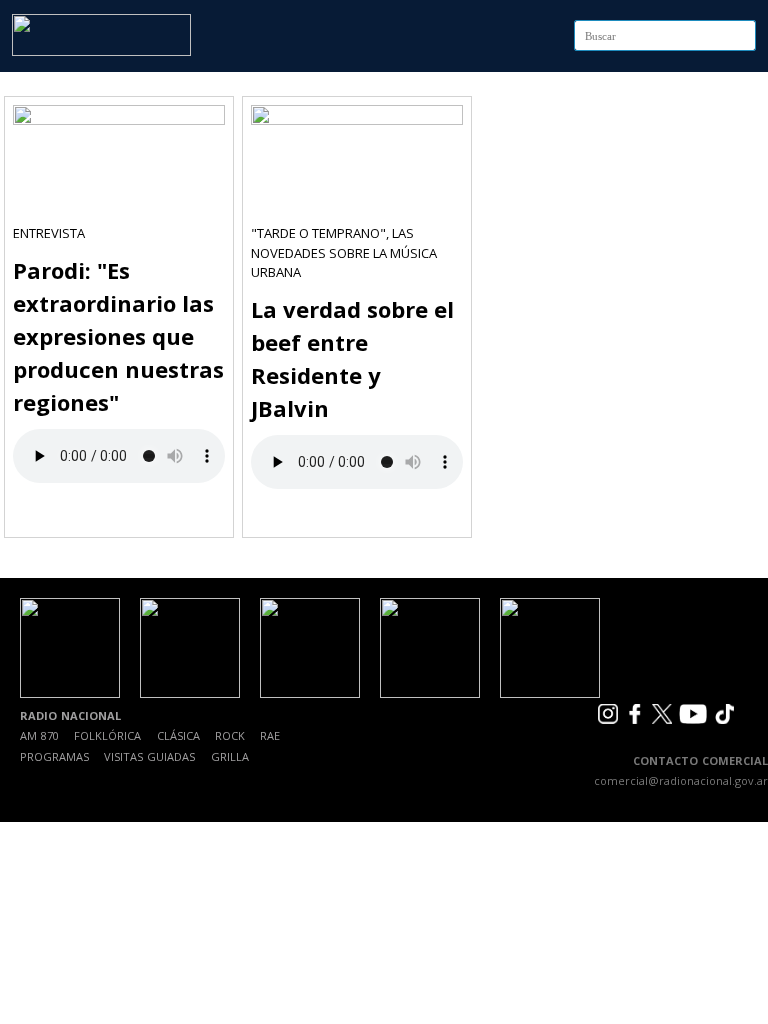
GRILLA (230, 756)
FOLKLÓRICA (107, 735)
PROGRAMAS (54, 756)
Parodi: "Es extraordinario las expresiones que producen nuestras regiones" (118, 336)
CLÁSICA (178, 735)
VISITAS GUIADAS (149, 756)
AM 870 (39, 735)
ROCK (230, 735)
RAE (270, 735)
